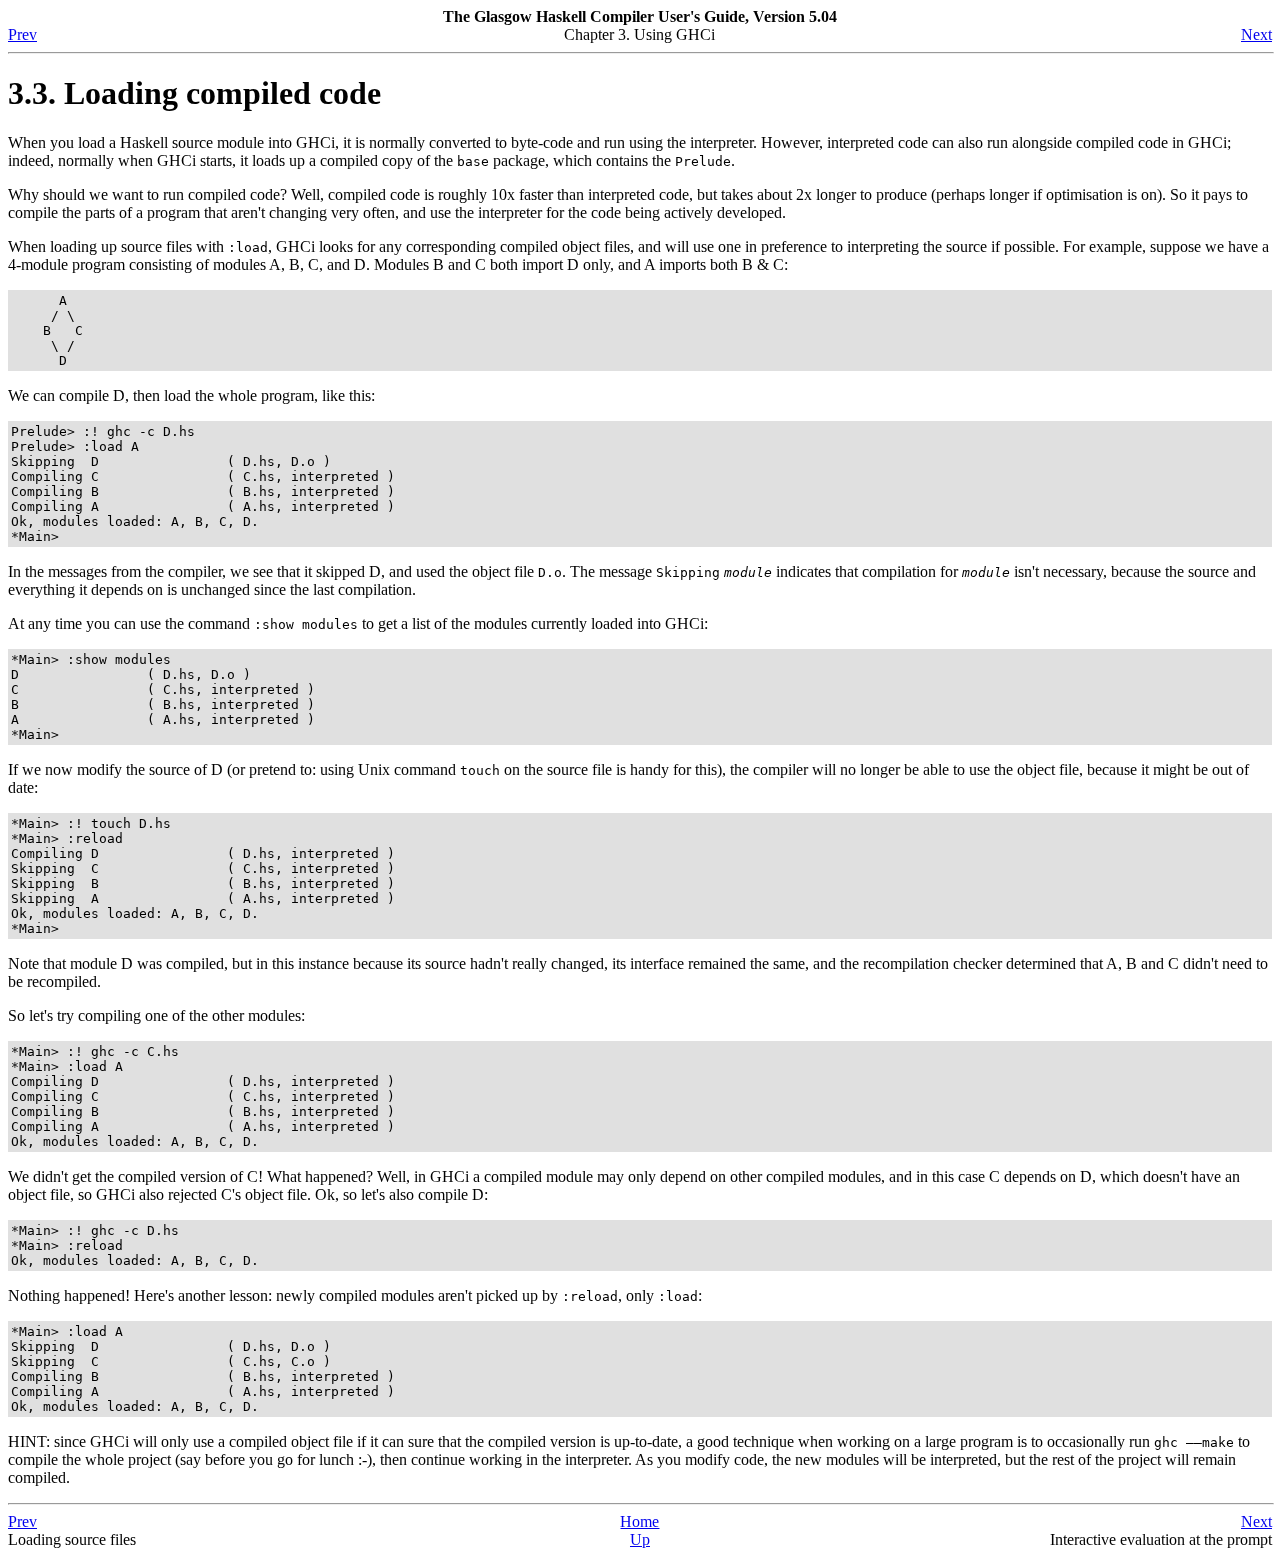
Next (1256, 34)
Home (639, 1521)
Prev (22, 34)
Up (640, 1539)
